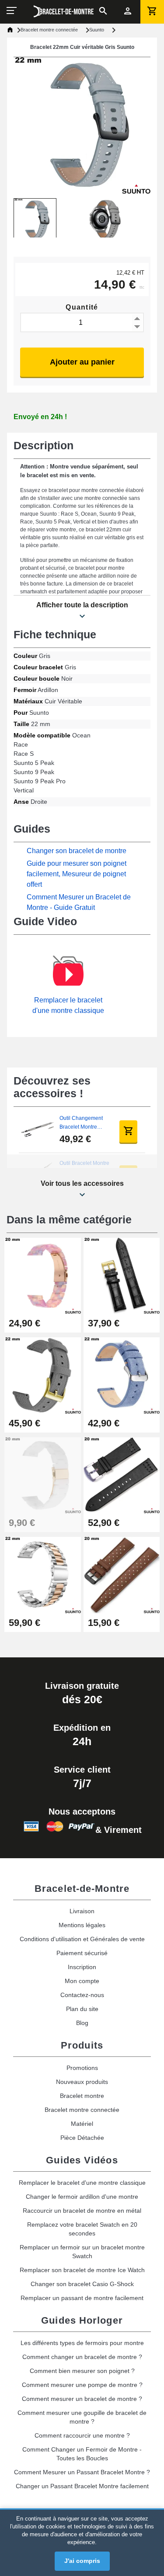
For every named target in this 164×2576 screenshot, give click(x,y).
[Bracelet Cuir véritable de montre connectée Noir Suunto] (122, 1475)
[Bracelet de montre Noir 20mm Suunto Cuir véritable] (122, 1275)
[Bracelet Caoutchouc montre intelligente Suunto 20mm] (122, 1575)
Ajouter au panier (82, 362)
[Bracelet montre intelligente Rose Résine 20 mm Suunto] (43, 1275)
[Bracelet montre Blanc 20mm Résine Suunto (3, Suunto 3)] (43, 1475)
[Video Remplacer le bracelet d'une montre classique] (68, 975)
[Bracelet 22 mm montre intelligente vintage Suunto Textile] (43, 1375)
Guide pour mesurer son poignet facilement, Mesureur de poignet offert (77, 874)
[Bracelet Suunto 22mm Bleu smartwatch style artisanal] (122, 1375)
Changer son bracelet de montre (77, 851)
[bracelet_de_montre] (64, 11)
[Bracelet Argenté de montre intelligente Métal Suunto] (43, 1575)
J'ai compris (82, 2561)
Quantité (82, 307)
